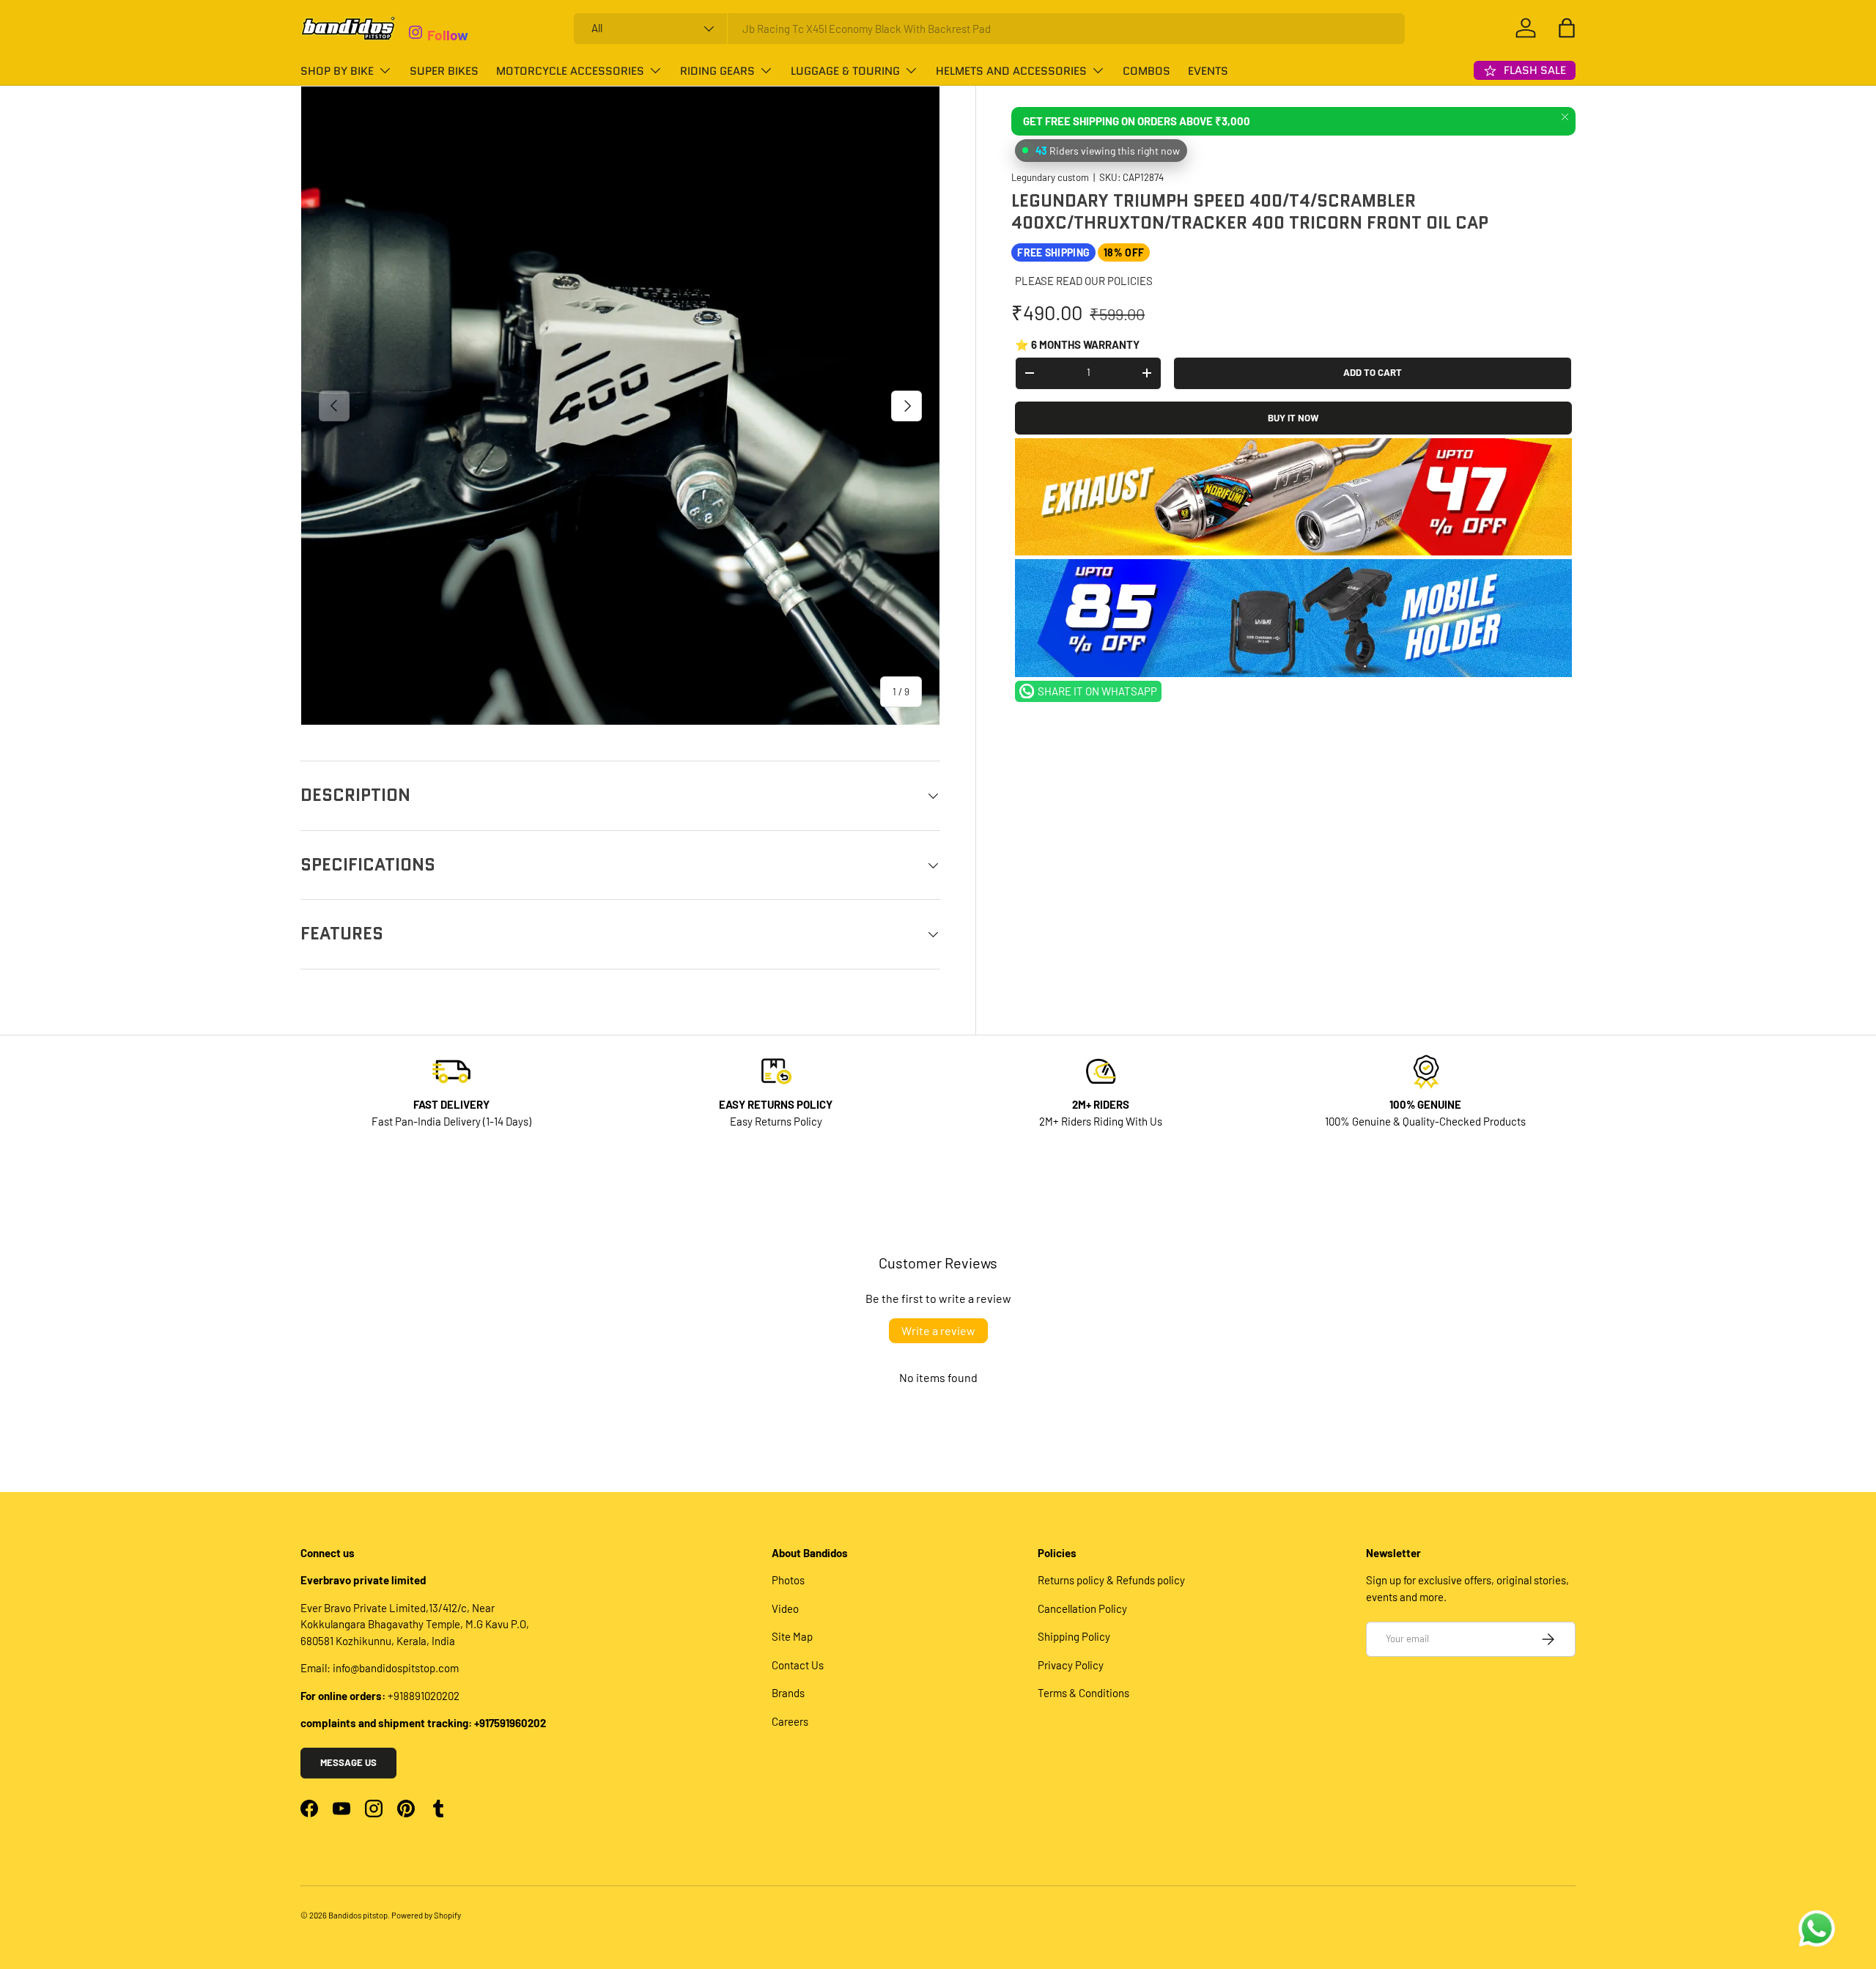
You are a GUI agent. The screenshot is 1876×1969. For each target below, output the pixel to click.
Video (785, 1608)
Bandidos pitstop (358, 1915)
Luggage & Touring (845, 71)
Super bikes (444, 71)
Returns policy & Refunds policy (1111, 1580)
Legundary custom (1050, 177)
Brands (788, 1693)
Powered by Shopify (426, 1915)
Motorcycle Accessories (570, 71)
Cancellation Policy (1082, 1608)
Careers (790, 1721)
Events (1208, 71)
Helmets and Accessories (1011, 71)
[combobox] (990, 29)
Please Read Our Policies (1084, 281)
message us (348, 1762)
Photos (788, 1580)
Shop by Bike (337, 71)
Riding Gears (717, 71)
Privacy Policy (1071, 1665)
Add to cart (1373, 372)
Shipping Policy (1074, 1636)
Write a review (938, 1330)
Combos (1146, 71)
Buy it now (1293, 418)
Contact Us (798, 1665)
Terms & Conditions (1083, 1693)
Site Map (792, 1636)
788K (442, 16)
